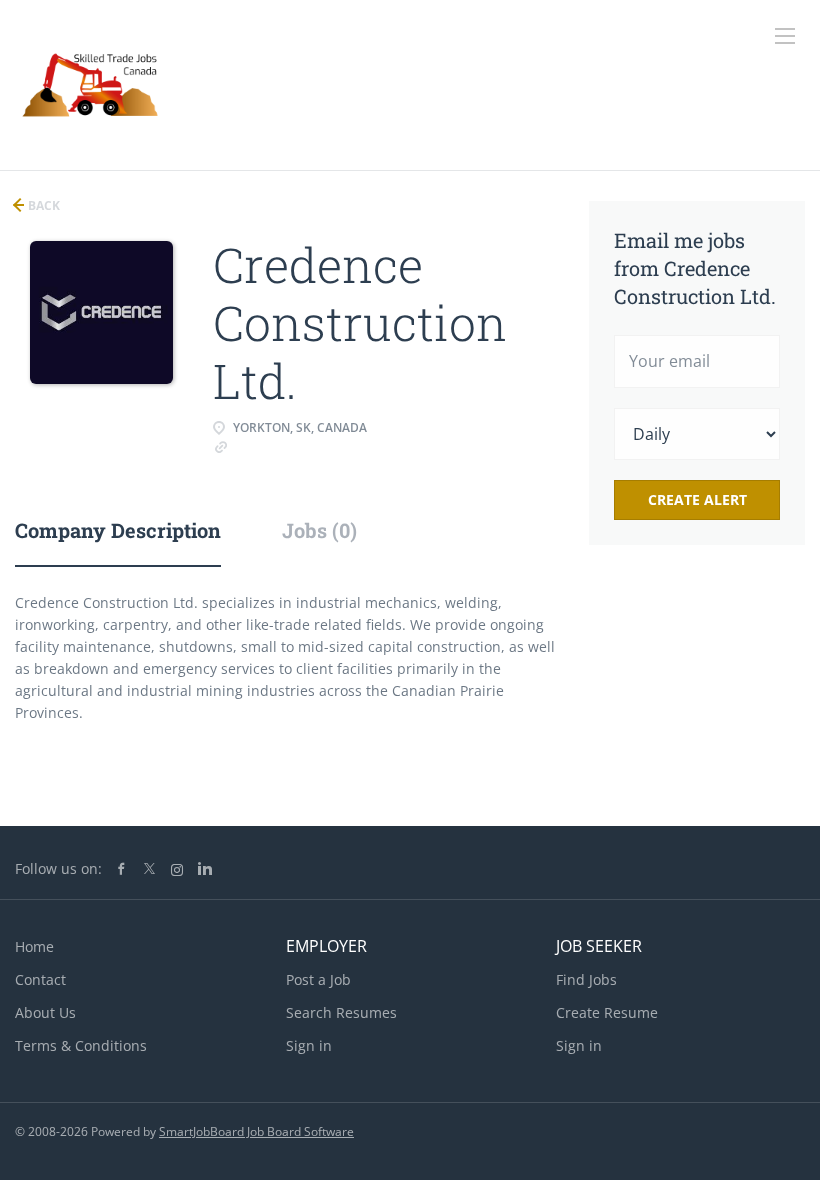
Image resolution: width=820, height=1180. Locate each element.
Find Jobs (586, 979)
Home (34, 946)
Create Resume (607, 1012)
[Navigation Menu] (785, 36)
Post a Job (318, 979)
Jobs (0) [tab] (319, 530)
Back (42, 205)
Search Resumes (341, 1012)
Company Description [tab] (118, 530)
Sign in (309, 1045)
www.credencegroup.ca (307, 445)
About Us (45, 1012)
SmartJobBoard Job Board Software (256, 1131)
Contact (40, 979)
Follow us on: (58, 868)
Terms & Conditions (81, 1045)
